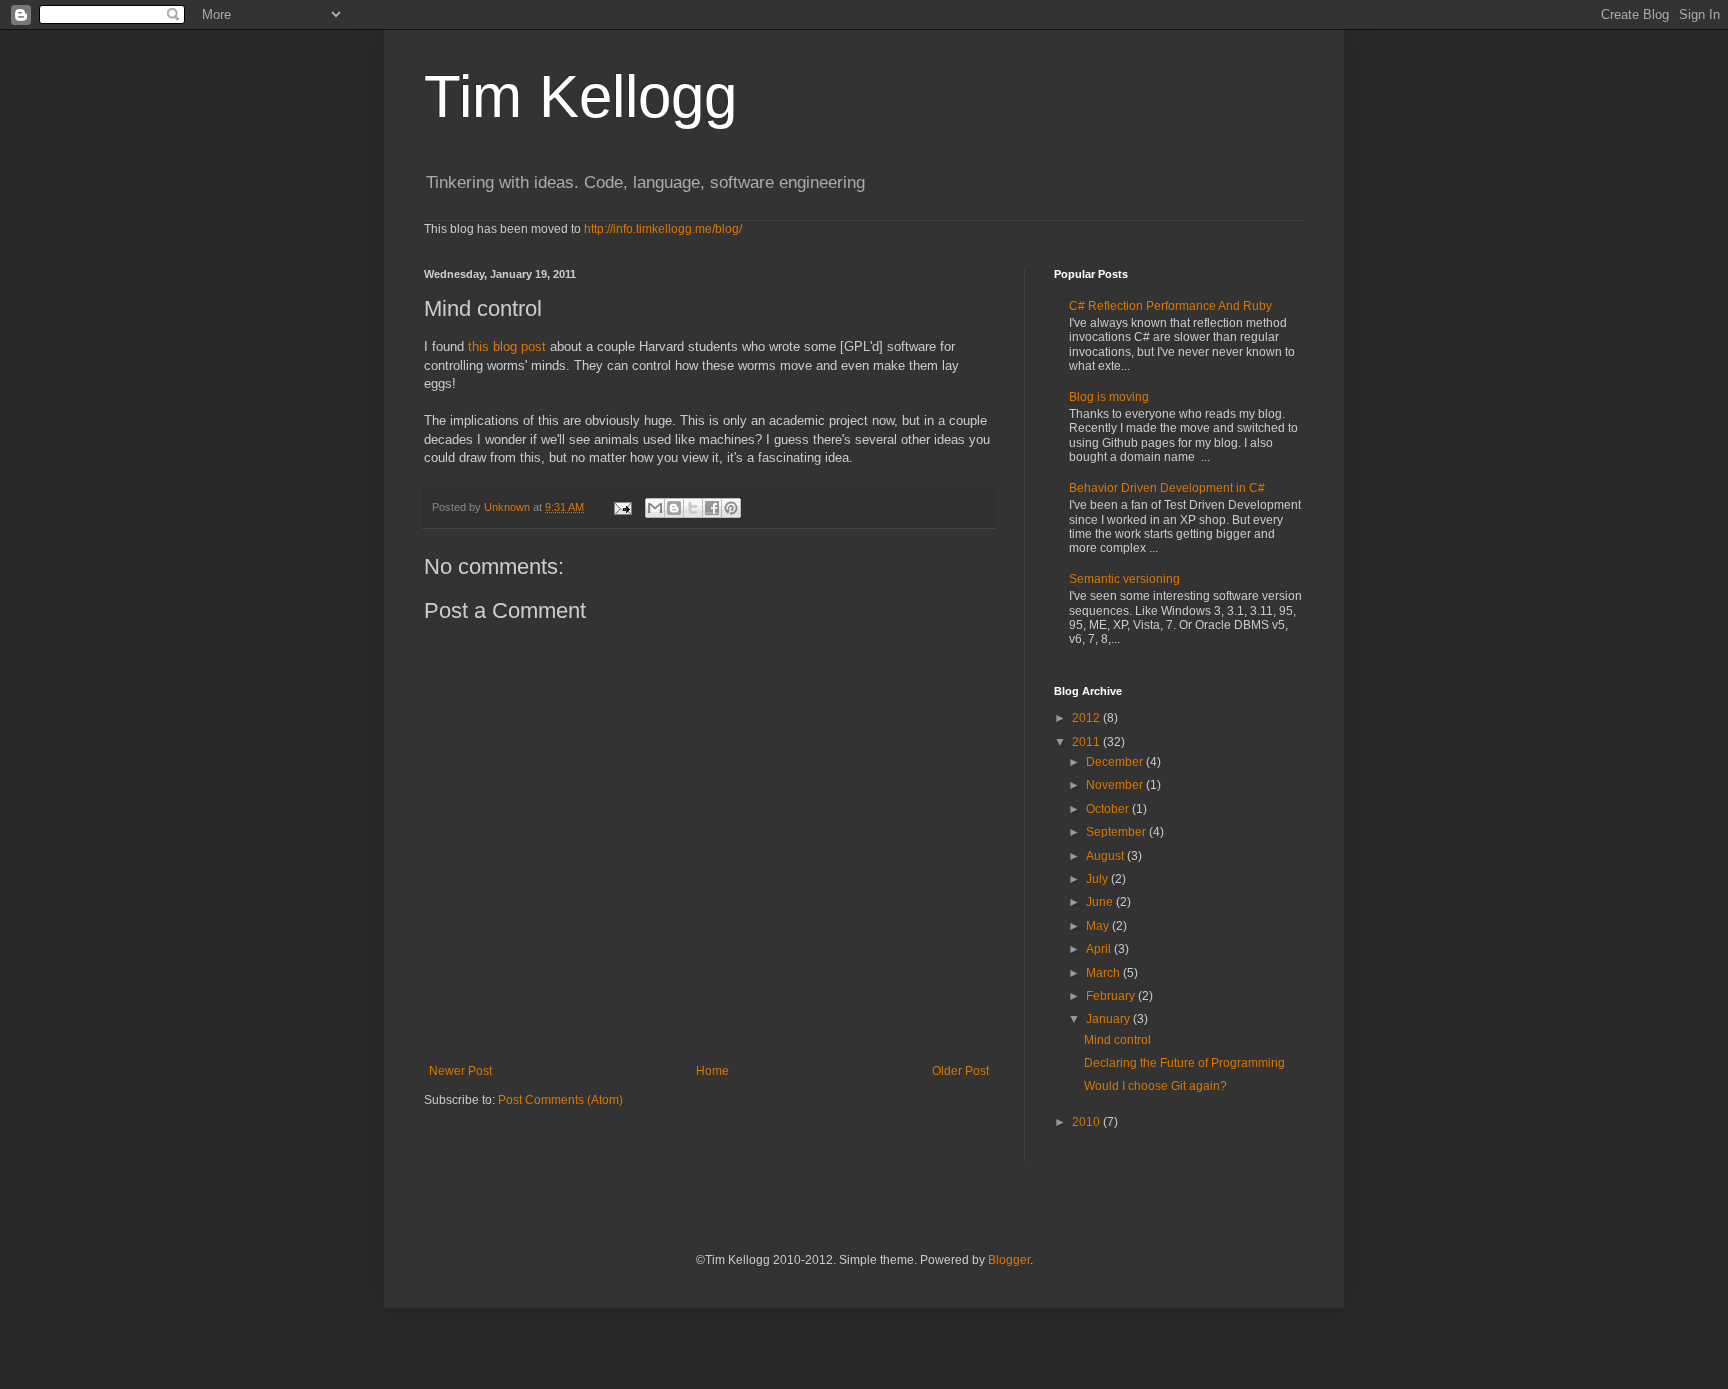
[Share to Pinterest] (731, 508)
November (1116, 785)
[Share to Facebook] (712, 508)
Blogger (1009, 1260)
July (1098, 879)
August (1106, 856)
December (1116, 762)
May (1099, 926)
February (1112, 996)
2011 (1087, 742)
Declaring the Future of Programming (1184, 1063)
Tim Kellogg (580, 96)
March (1104, 973)
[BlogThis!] (674, 508)
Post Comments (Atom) (560, 1100)
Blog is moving (1109, 397)
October (1109, 809)
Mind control (1117, 1040)
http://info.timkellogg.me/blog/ (663, 229)
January (1109, 1019)
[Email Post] (622, 507)
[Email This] (655, 508)
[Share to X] (693, 508)
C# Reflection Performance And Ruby (1170, 306)
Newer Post (460, 1071)
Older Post (960, 1071)
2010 (1087, 1122)
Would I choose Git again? (1155, 1086)
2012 (1087, 718)
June (1101, 902)
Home (712, 1071)
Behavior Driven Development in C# (1167, 488)
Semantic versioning (1124, 579)
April (1100, 949)
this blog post (507, 346)
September (1117, 832)
